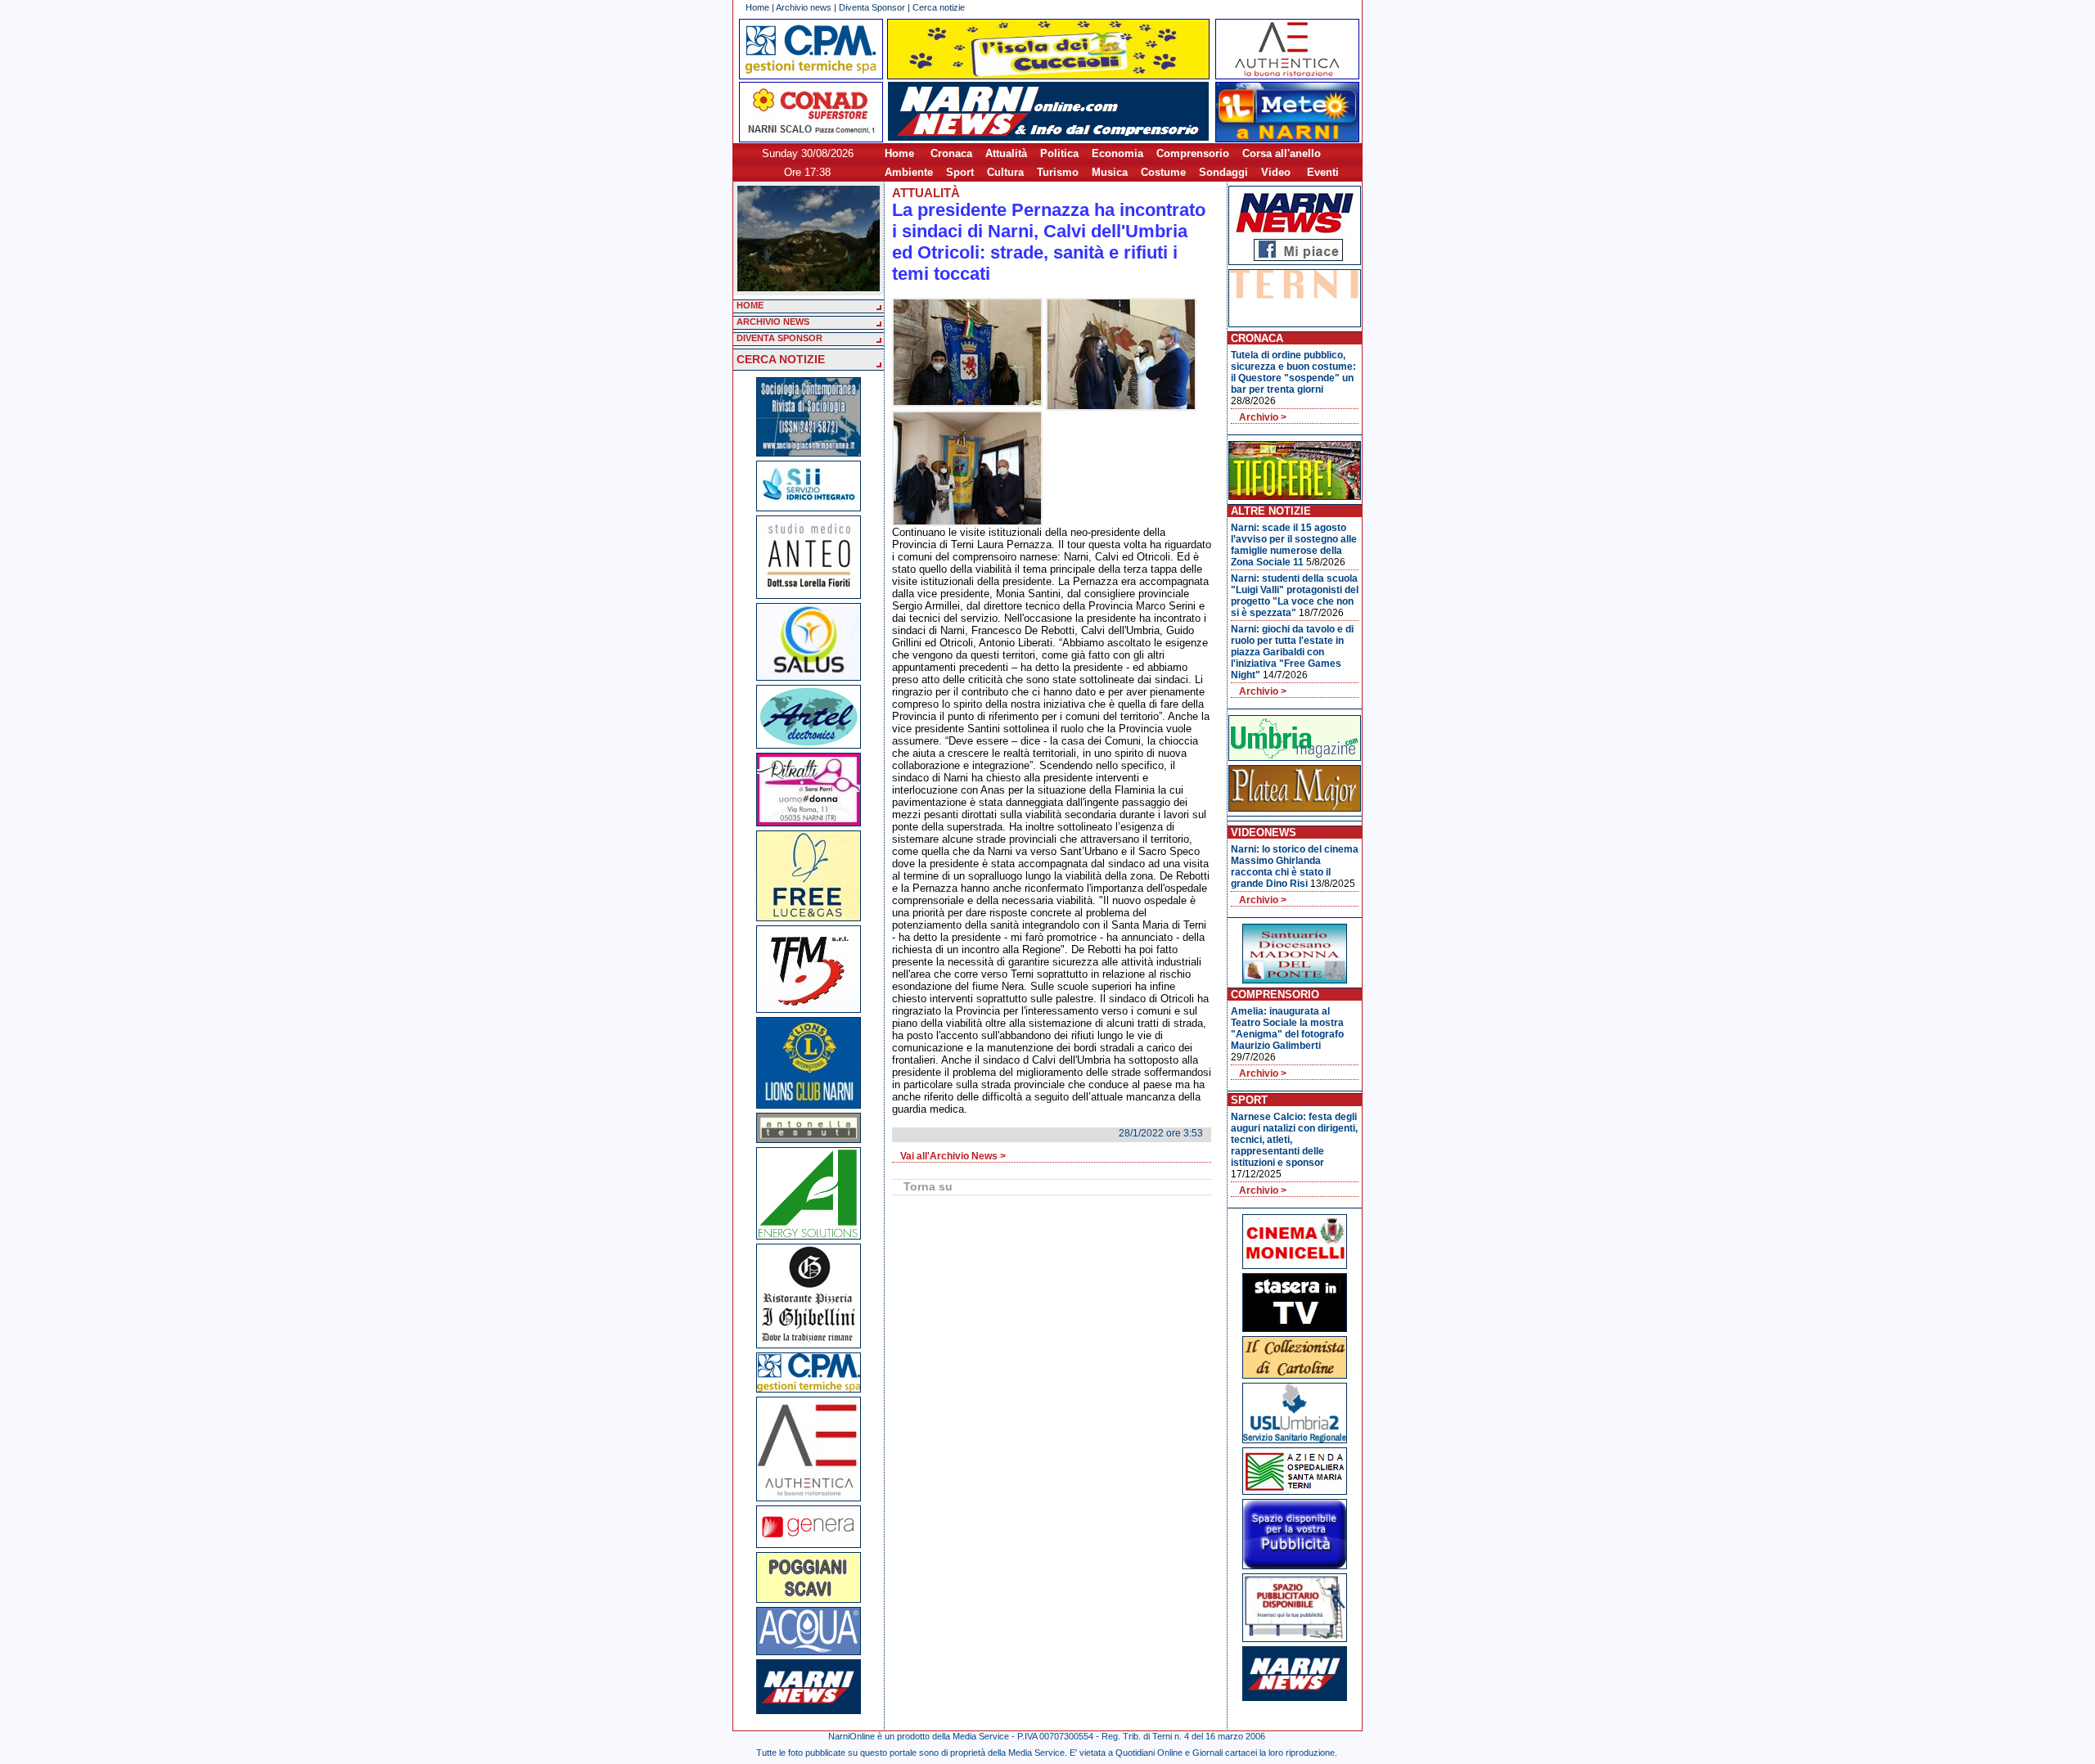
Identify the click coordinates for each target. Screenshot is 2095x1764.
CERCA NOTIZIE (781, 359)
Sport (960, 172)
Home (757, 7)
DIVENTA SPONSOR (779, 338)
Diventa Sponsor (872, 7)
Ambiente (909, 172)
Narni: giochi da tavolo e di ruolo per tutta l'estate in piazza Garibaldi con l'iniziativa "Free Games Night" (1292, 652)
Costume (1163, 172)
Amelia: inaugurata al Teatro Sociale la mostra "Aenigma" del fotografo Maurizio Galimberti (1287, 1028)
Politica (1059, 153)
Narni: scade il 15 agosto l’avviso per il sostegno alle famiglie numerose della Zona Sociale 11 (1294, 545)
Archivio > (1263, 417)
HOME (750, 305)
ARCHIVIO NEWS (773, 322)
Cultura (1005, 172)
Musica (1110, 172)
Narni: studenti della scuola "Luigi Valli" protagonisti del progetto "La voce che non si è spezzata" (1295, 596)
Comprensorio (1193, 153)
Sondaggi (1223, 172)
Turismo (1058, 172)
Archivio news (804, 7)
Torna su (928, 1186)
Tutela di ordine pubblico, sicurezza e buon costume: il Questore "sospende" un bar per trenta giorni (1293, 372)
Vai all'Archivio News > (953, 1156)
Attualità (1006, 153)
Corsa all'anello (1282, 153)
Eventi (1323, 172)
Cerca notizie (939, 7)
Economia (1117, 153)
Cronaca (951, 153)
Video (1276, 172)
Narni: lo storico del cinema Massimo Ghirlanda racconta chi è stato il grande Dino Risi (1295, 866)
